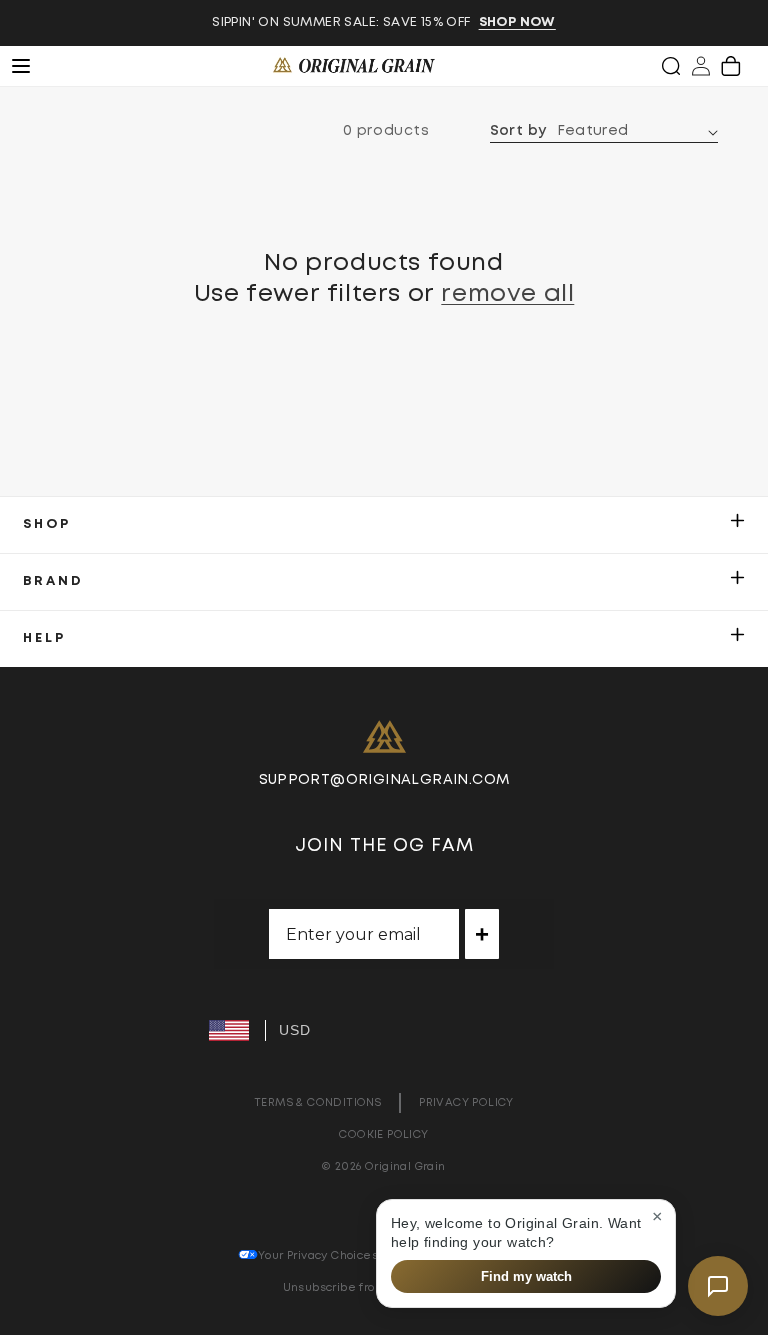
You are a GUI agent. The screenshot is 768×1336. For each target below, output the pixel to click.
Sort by (518, 131)
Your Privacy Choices (318, 1255)
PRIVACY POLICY (466, 1102)
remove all (507, 294)
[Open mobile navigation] (32, 66)
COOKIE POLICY (383, 1134)
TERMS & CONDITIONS (317, 1102)
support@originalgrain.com (384, 780)
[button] (671, 66)
